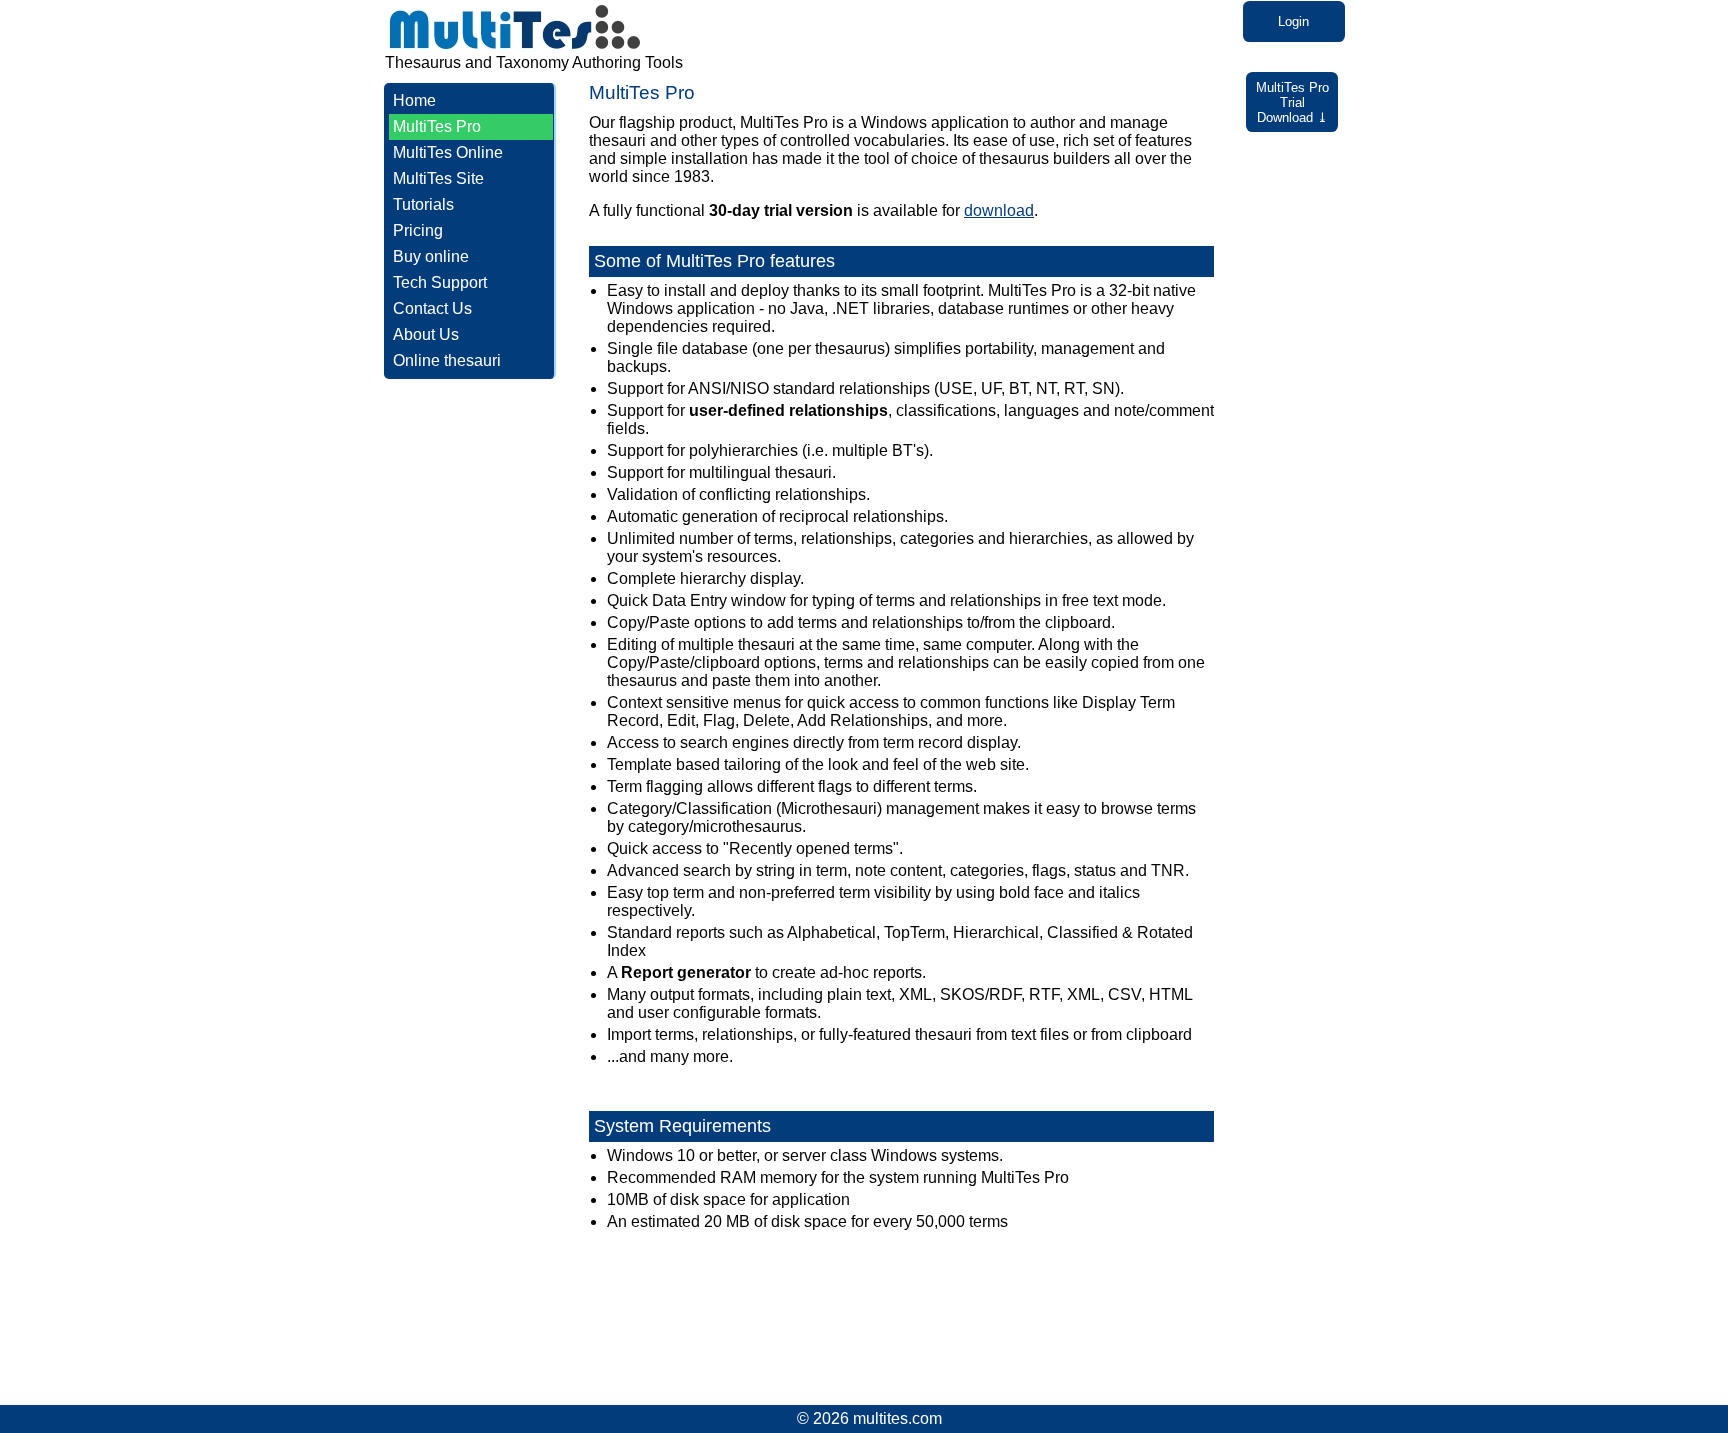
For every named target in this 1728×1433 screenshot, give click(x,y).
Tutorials (423, 204)
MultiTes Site (438, 178)
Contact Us (432, 308)
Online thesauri (447, 360)
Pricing (418, 230)
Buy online (431, 256)
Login (1293, 21)
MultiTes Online (448, 152)
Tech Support (440, 282)
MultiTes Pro (437, 126)
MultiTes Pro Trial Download (1292, 102)
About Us (426, 334)
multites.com (897, 1418)
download (999, 210)
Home (414, 100)
